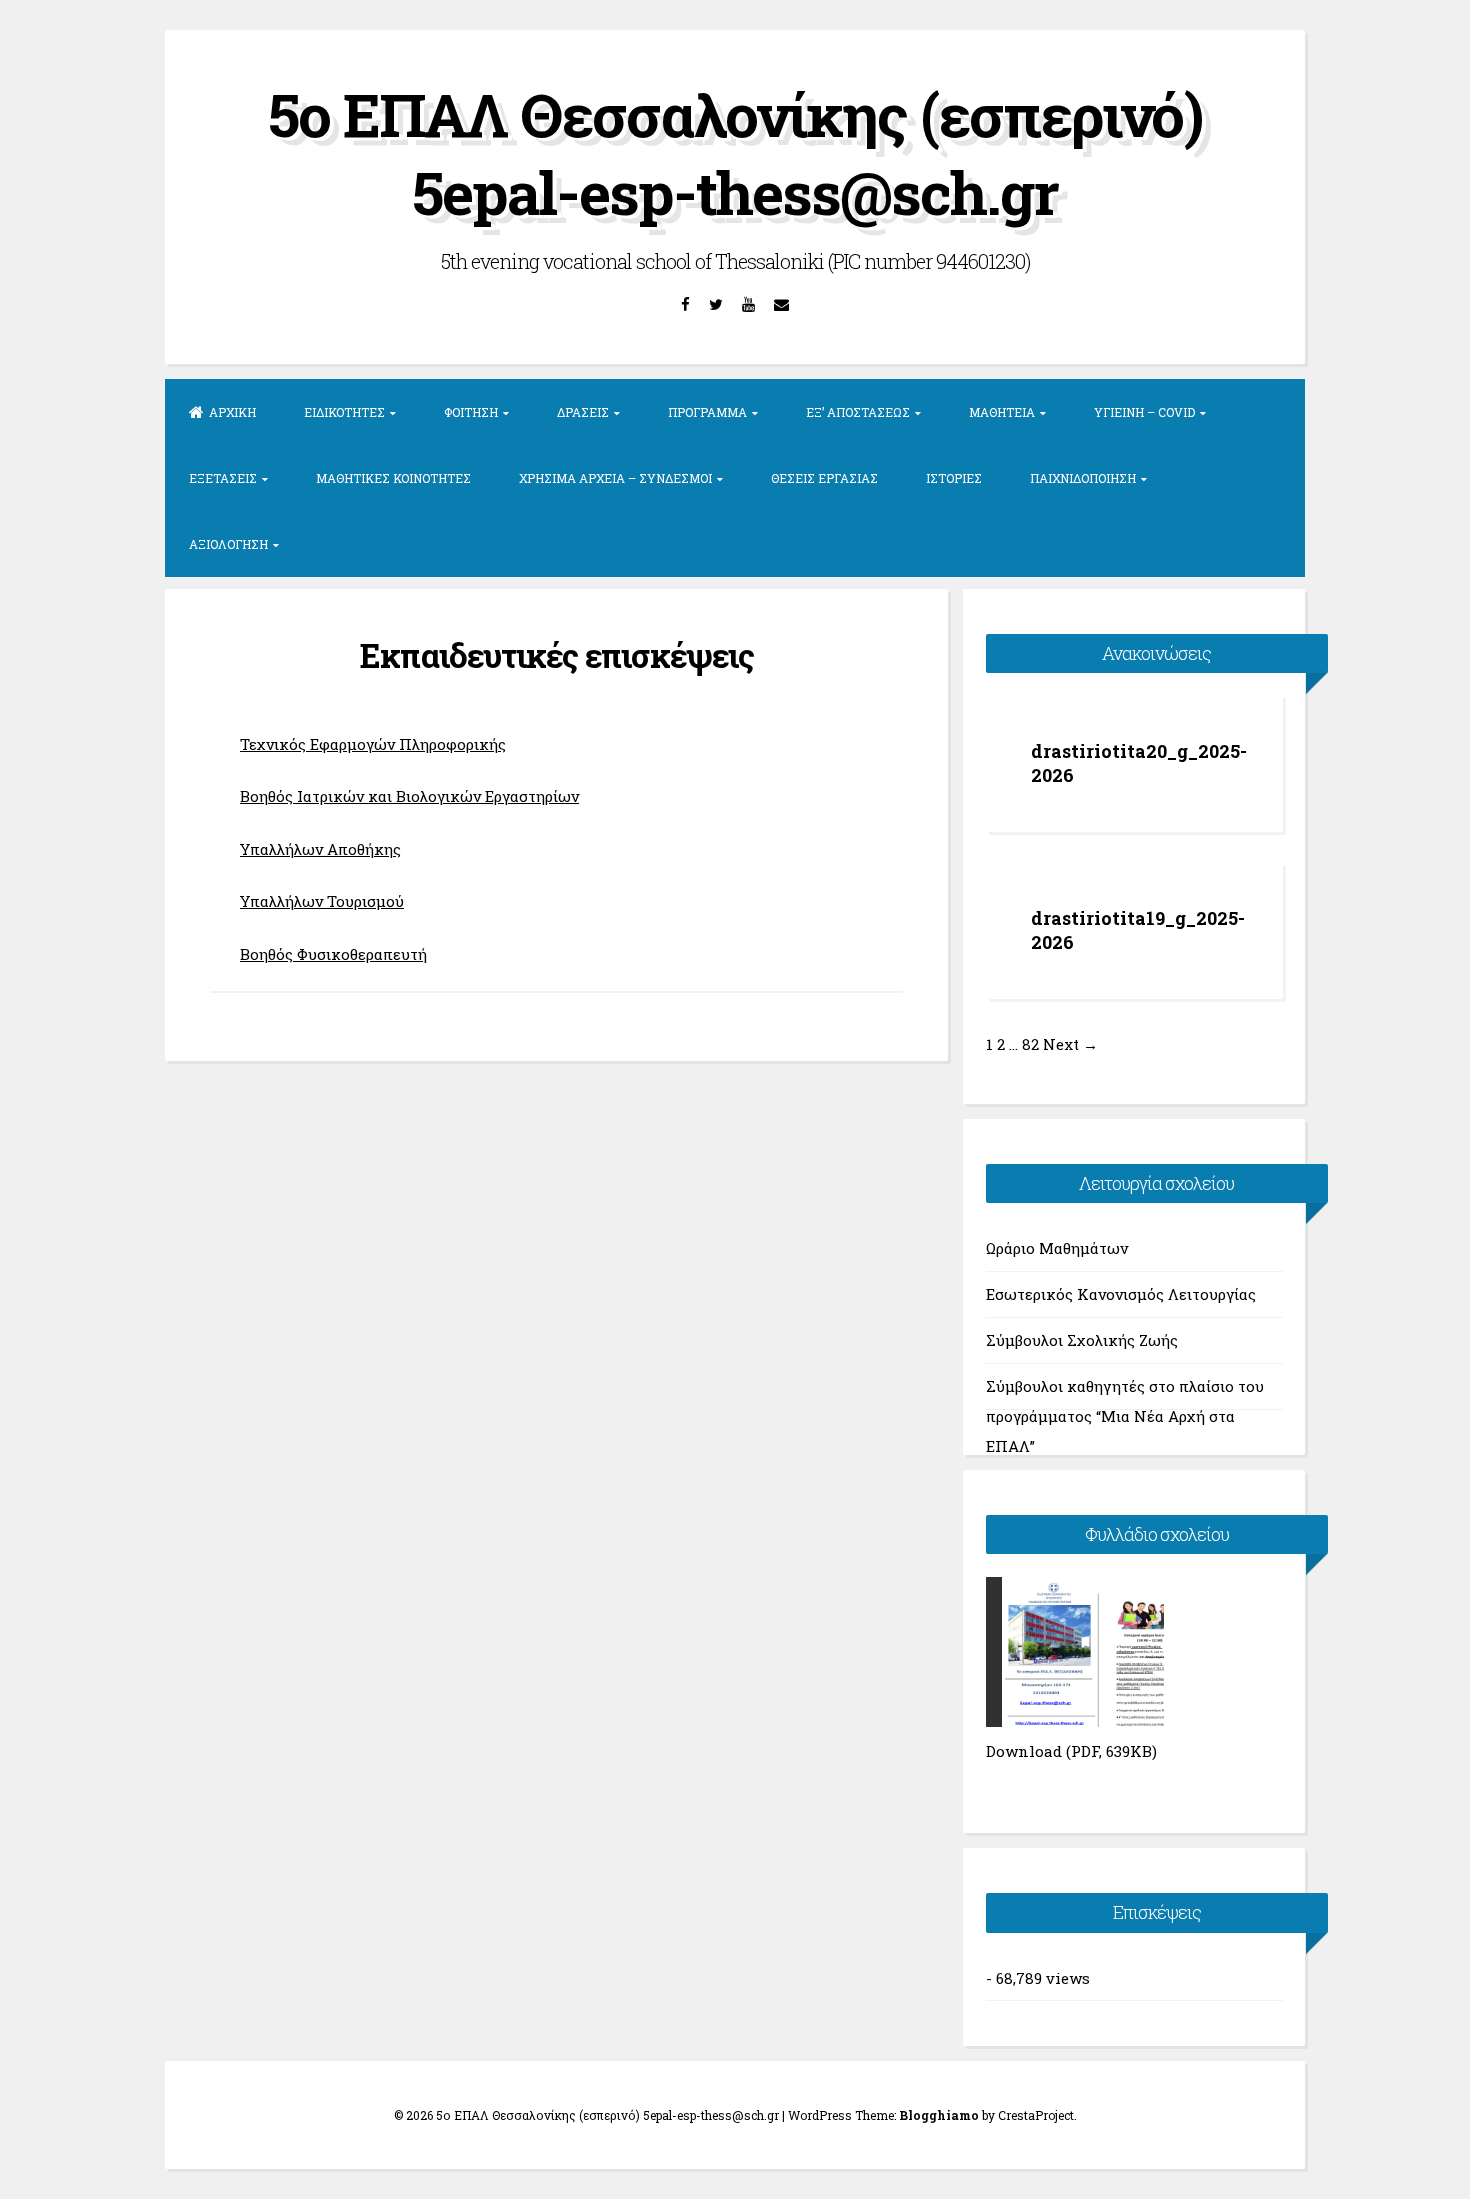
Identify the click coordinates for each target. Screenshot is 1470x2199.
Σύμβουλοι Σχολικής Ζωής (1082, 1340)
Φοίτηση (471, 412)
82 (1030, 1044)
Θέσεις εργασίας (824, 478)
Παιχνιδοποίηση (1083, 478)
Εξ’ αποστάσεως (858, 412)
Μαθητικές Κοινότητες (393, 478)
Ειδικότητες (344, 412)
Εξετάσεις (223, 478)
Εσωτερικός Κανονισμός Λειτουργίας (1121, 1294)
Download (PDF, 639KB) (1071, 1751)
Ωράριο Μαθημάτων (1057, 1248)
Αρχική (232, 412)
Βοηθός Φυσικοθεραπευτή (333, 954)
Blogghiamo (939, 2115)
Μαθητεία (1002, 412)
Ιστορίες (954, 478)
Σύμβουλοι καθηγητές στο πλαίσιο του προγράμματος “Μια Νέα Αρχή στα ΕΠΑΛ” (1125, 1393)
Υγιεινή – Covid (1144, 412)
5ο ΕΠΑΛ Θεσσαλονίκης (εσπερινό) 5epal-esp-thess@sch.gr (735, 152)
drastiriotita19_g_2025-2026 (1138, 929)
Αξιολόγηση (228, 544)
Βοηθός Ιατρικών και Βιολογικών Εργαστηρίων (409, 796)
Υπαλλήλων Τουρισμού (322, 901)
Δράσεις (583, 412)
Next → (1070, 1044)
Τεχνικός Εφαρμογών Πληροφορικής (373, 744)
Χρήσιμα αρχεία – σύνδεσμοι (615, 478)
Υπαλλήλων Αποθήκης (320, 849)
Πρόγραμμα (707, 412)
